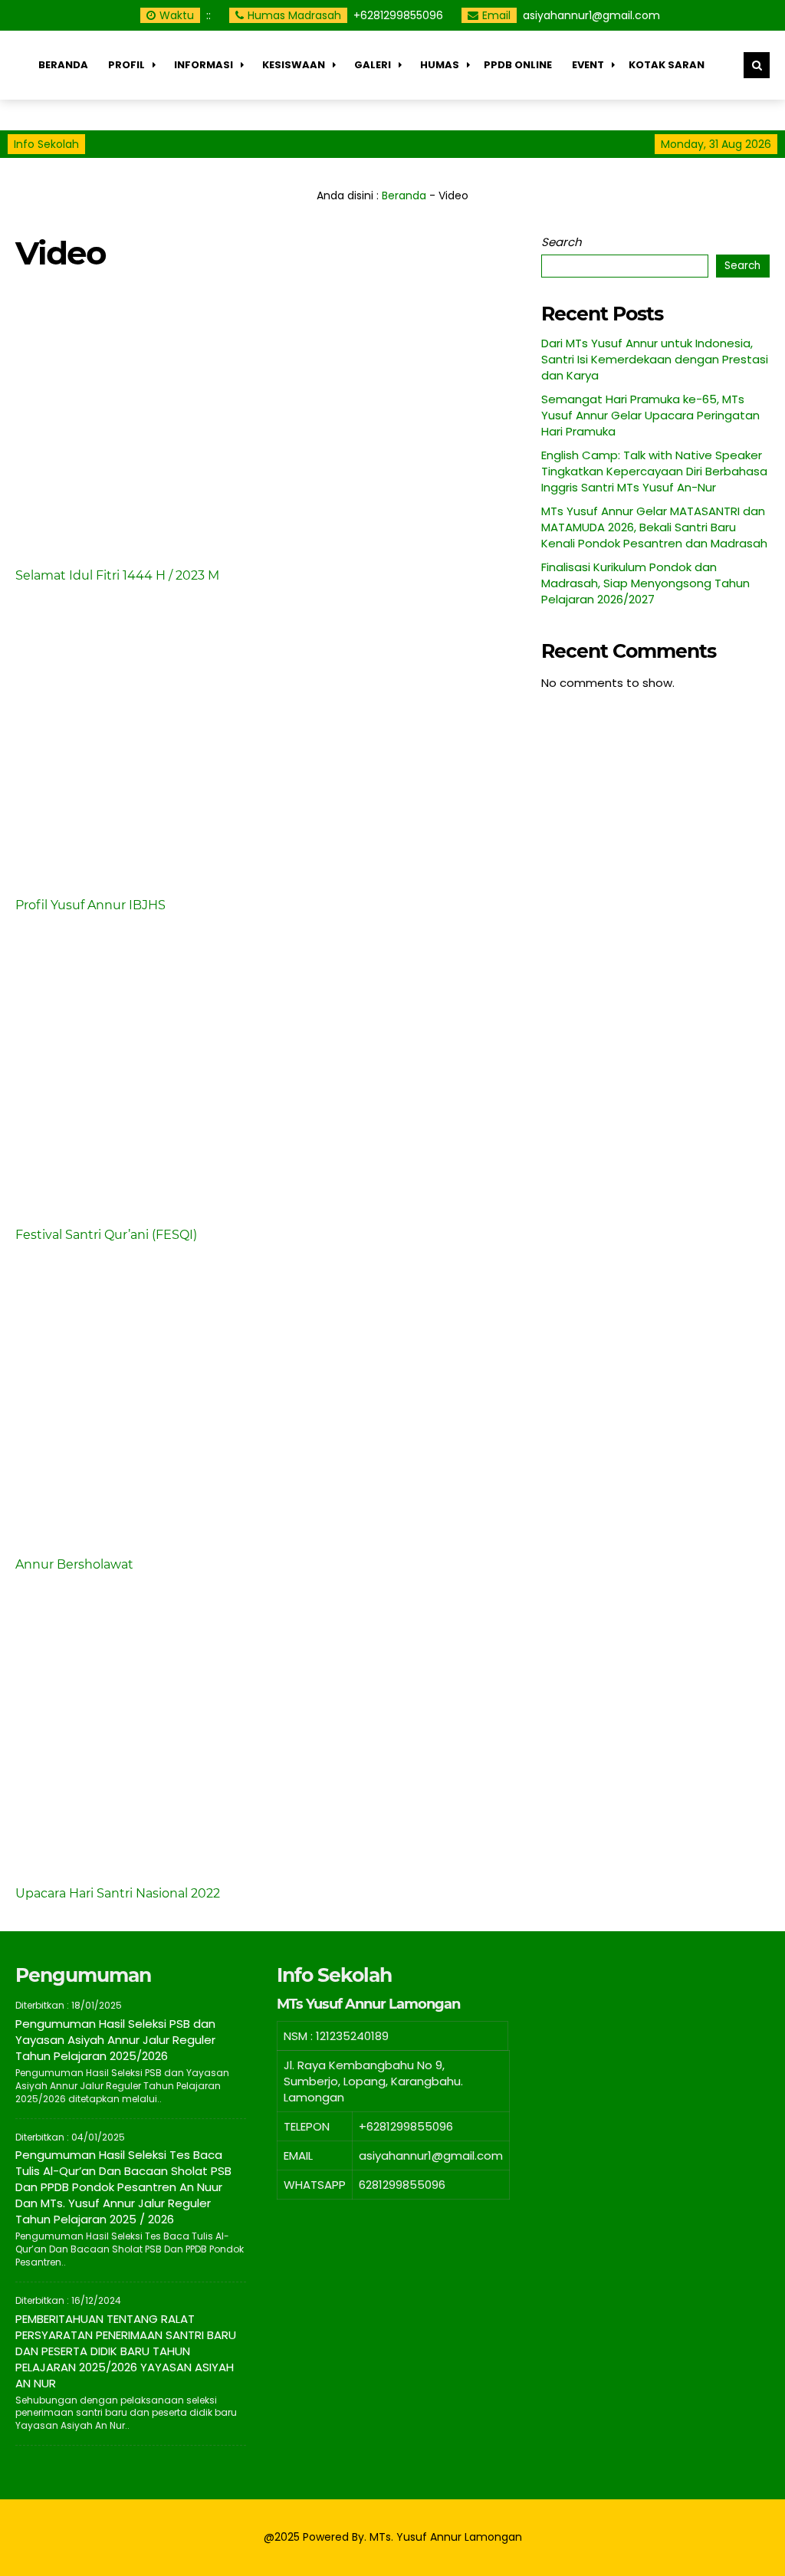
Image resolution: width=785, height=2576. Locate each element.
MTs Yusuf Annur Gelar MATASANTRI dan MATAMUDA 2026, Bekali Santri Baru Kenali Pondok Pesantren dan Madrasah (654, 527)
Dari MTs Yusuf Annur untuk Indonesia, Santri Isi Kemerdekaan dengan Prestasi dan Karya (655, 359)
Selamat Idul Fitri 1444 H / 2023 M (117, 575)
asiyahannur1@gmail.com (591, 15)
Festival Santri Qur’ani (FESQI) (106, 1235)
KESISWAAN (294, 65)
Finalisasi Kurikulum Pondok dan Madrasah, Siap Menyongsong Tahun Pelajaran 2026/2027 (645, 583)
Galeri (373, 65)
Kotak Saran (667, 65)
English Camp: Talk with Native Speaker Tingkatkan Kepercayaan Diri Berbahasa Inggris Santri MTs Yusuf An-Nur (654, 471)
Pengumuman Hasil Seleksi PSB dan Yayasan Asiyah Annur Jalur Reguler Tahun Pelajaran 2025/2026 (115, 2040)
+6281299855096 (398, 15)
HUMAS (440, 65)
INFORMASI (204, 65)
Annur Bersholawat (74, 1564)
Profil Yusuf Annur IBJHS (90, 905)
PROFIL (126, 65)
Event (588, 65)
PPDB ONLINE (518, 65)
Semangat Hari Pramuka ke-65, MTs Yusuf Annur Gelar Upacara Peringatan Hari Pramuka (650, 415)
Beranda (63, 65)
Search (562, 242)
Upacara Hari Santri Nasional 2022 (118, 1893)
